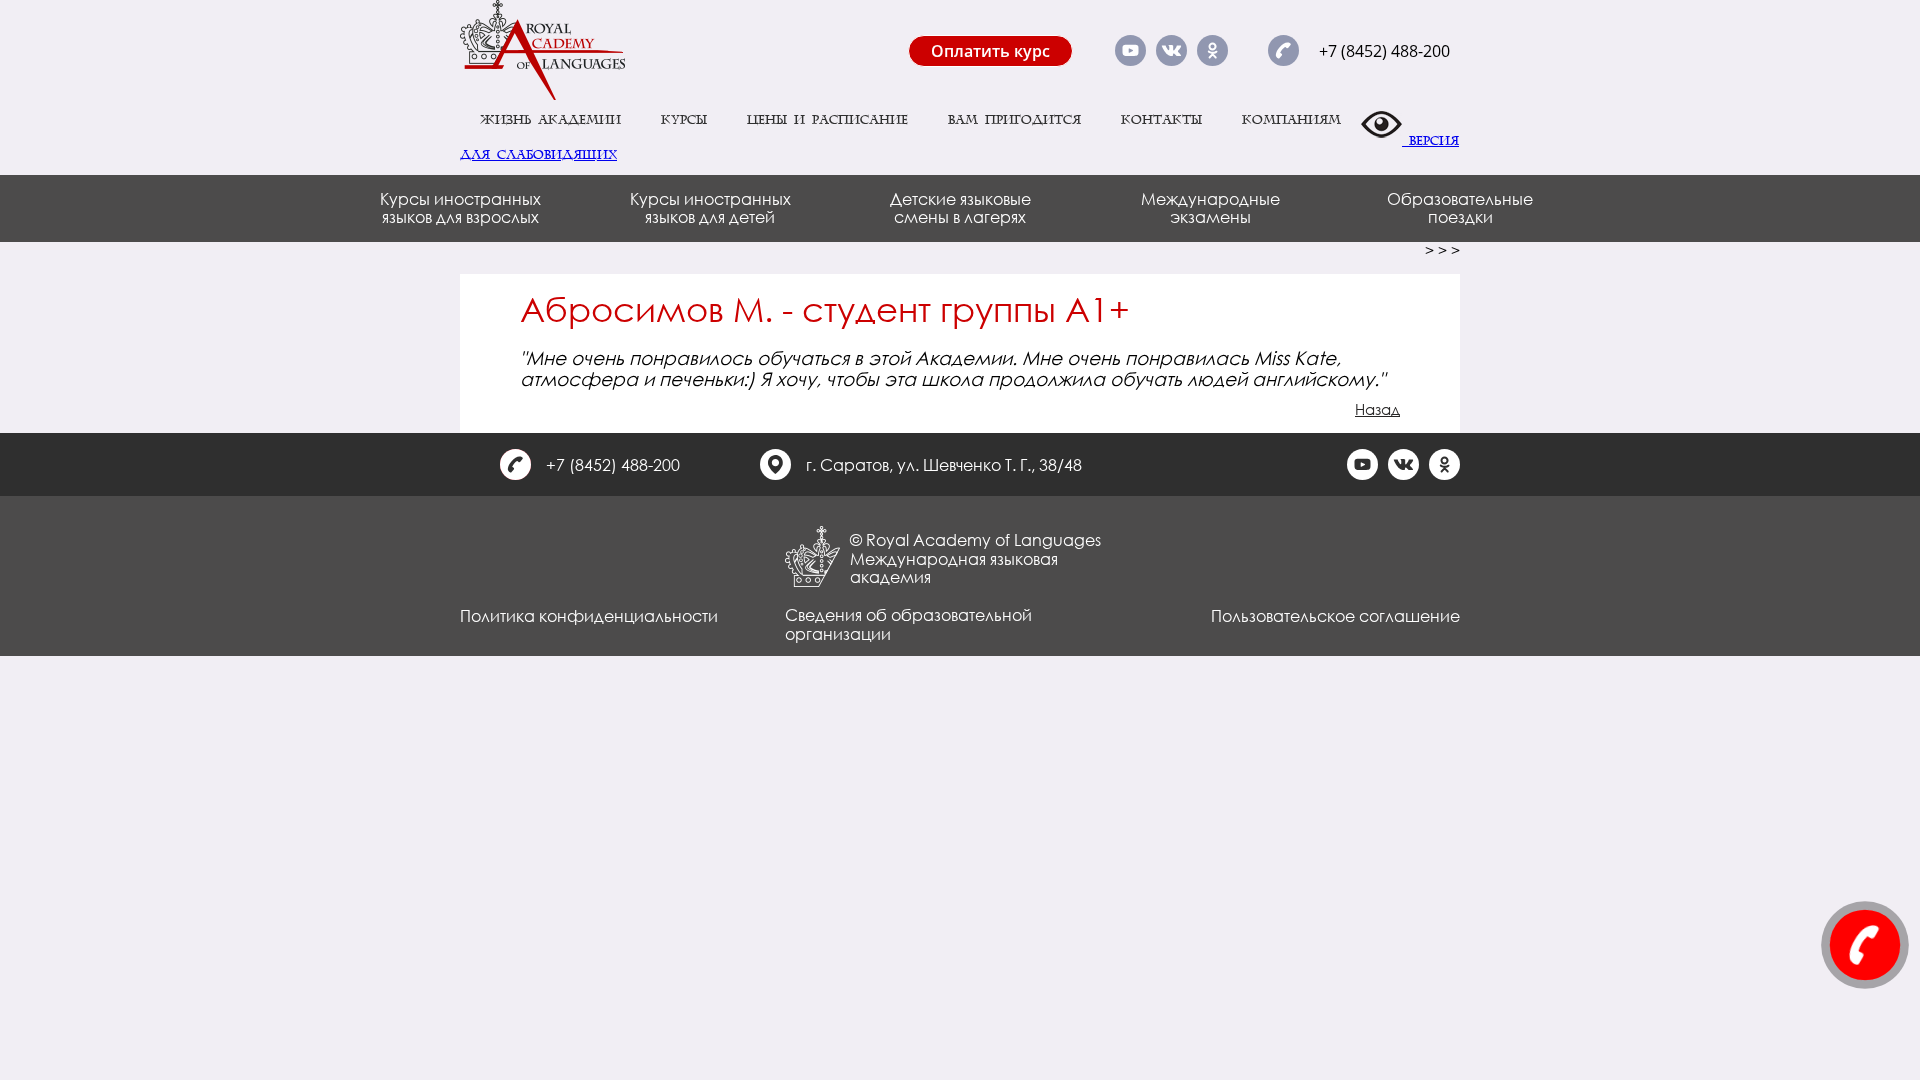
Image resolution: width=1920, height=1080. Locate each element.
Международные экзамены (1210, 207)
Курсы (684, 120)
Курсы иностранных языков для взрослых (460, 207)
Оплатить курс (990, 51)
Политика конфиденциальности (589, 615)
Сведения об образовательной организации (908, 623)
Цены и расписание (827, 120)
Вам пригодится (1014, 120)
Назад (1377, 409)
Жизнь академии (550, 120)
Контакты (1161, 120)
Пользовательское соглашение (1335, 615)
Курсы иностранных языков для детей (710, 207)
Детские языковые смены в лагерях (960, 207)
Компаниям (1291, 120)
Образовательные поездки (1460, 207)
